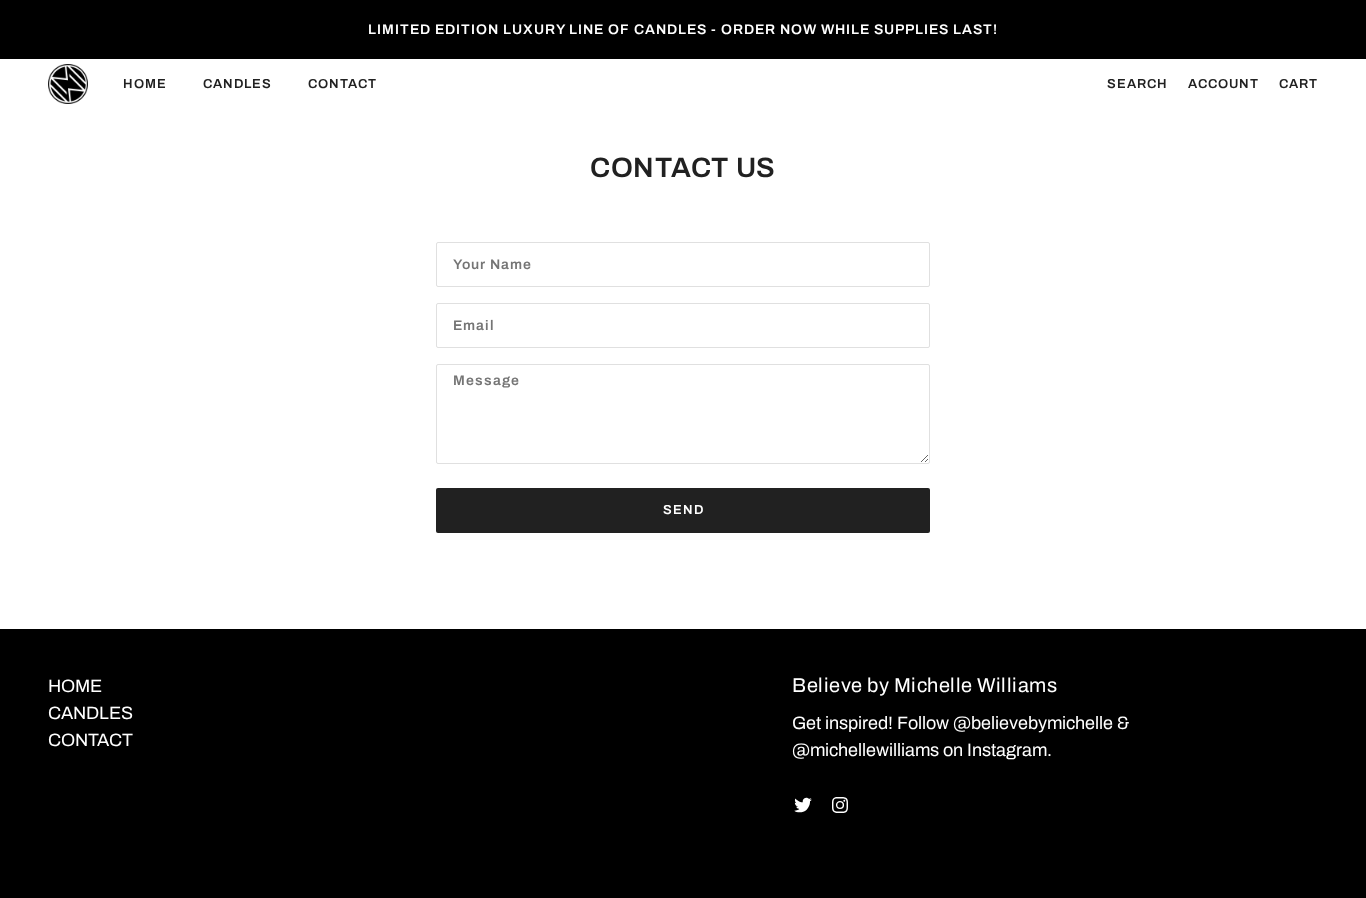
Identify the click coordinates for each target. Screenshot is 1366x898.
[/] (68, 84)
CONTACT (90, 740)
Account (1223, 84)
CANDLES (90, 713)
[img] (803, 804)
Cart (1298, 84)
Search (1137, 84)
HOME (75, 686)
